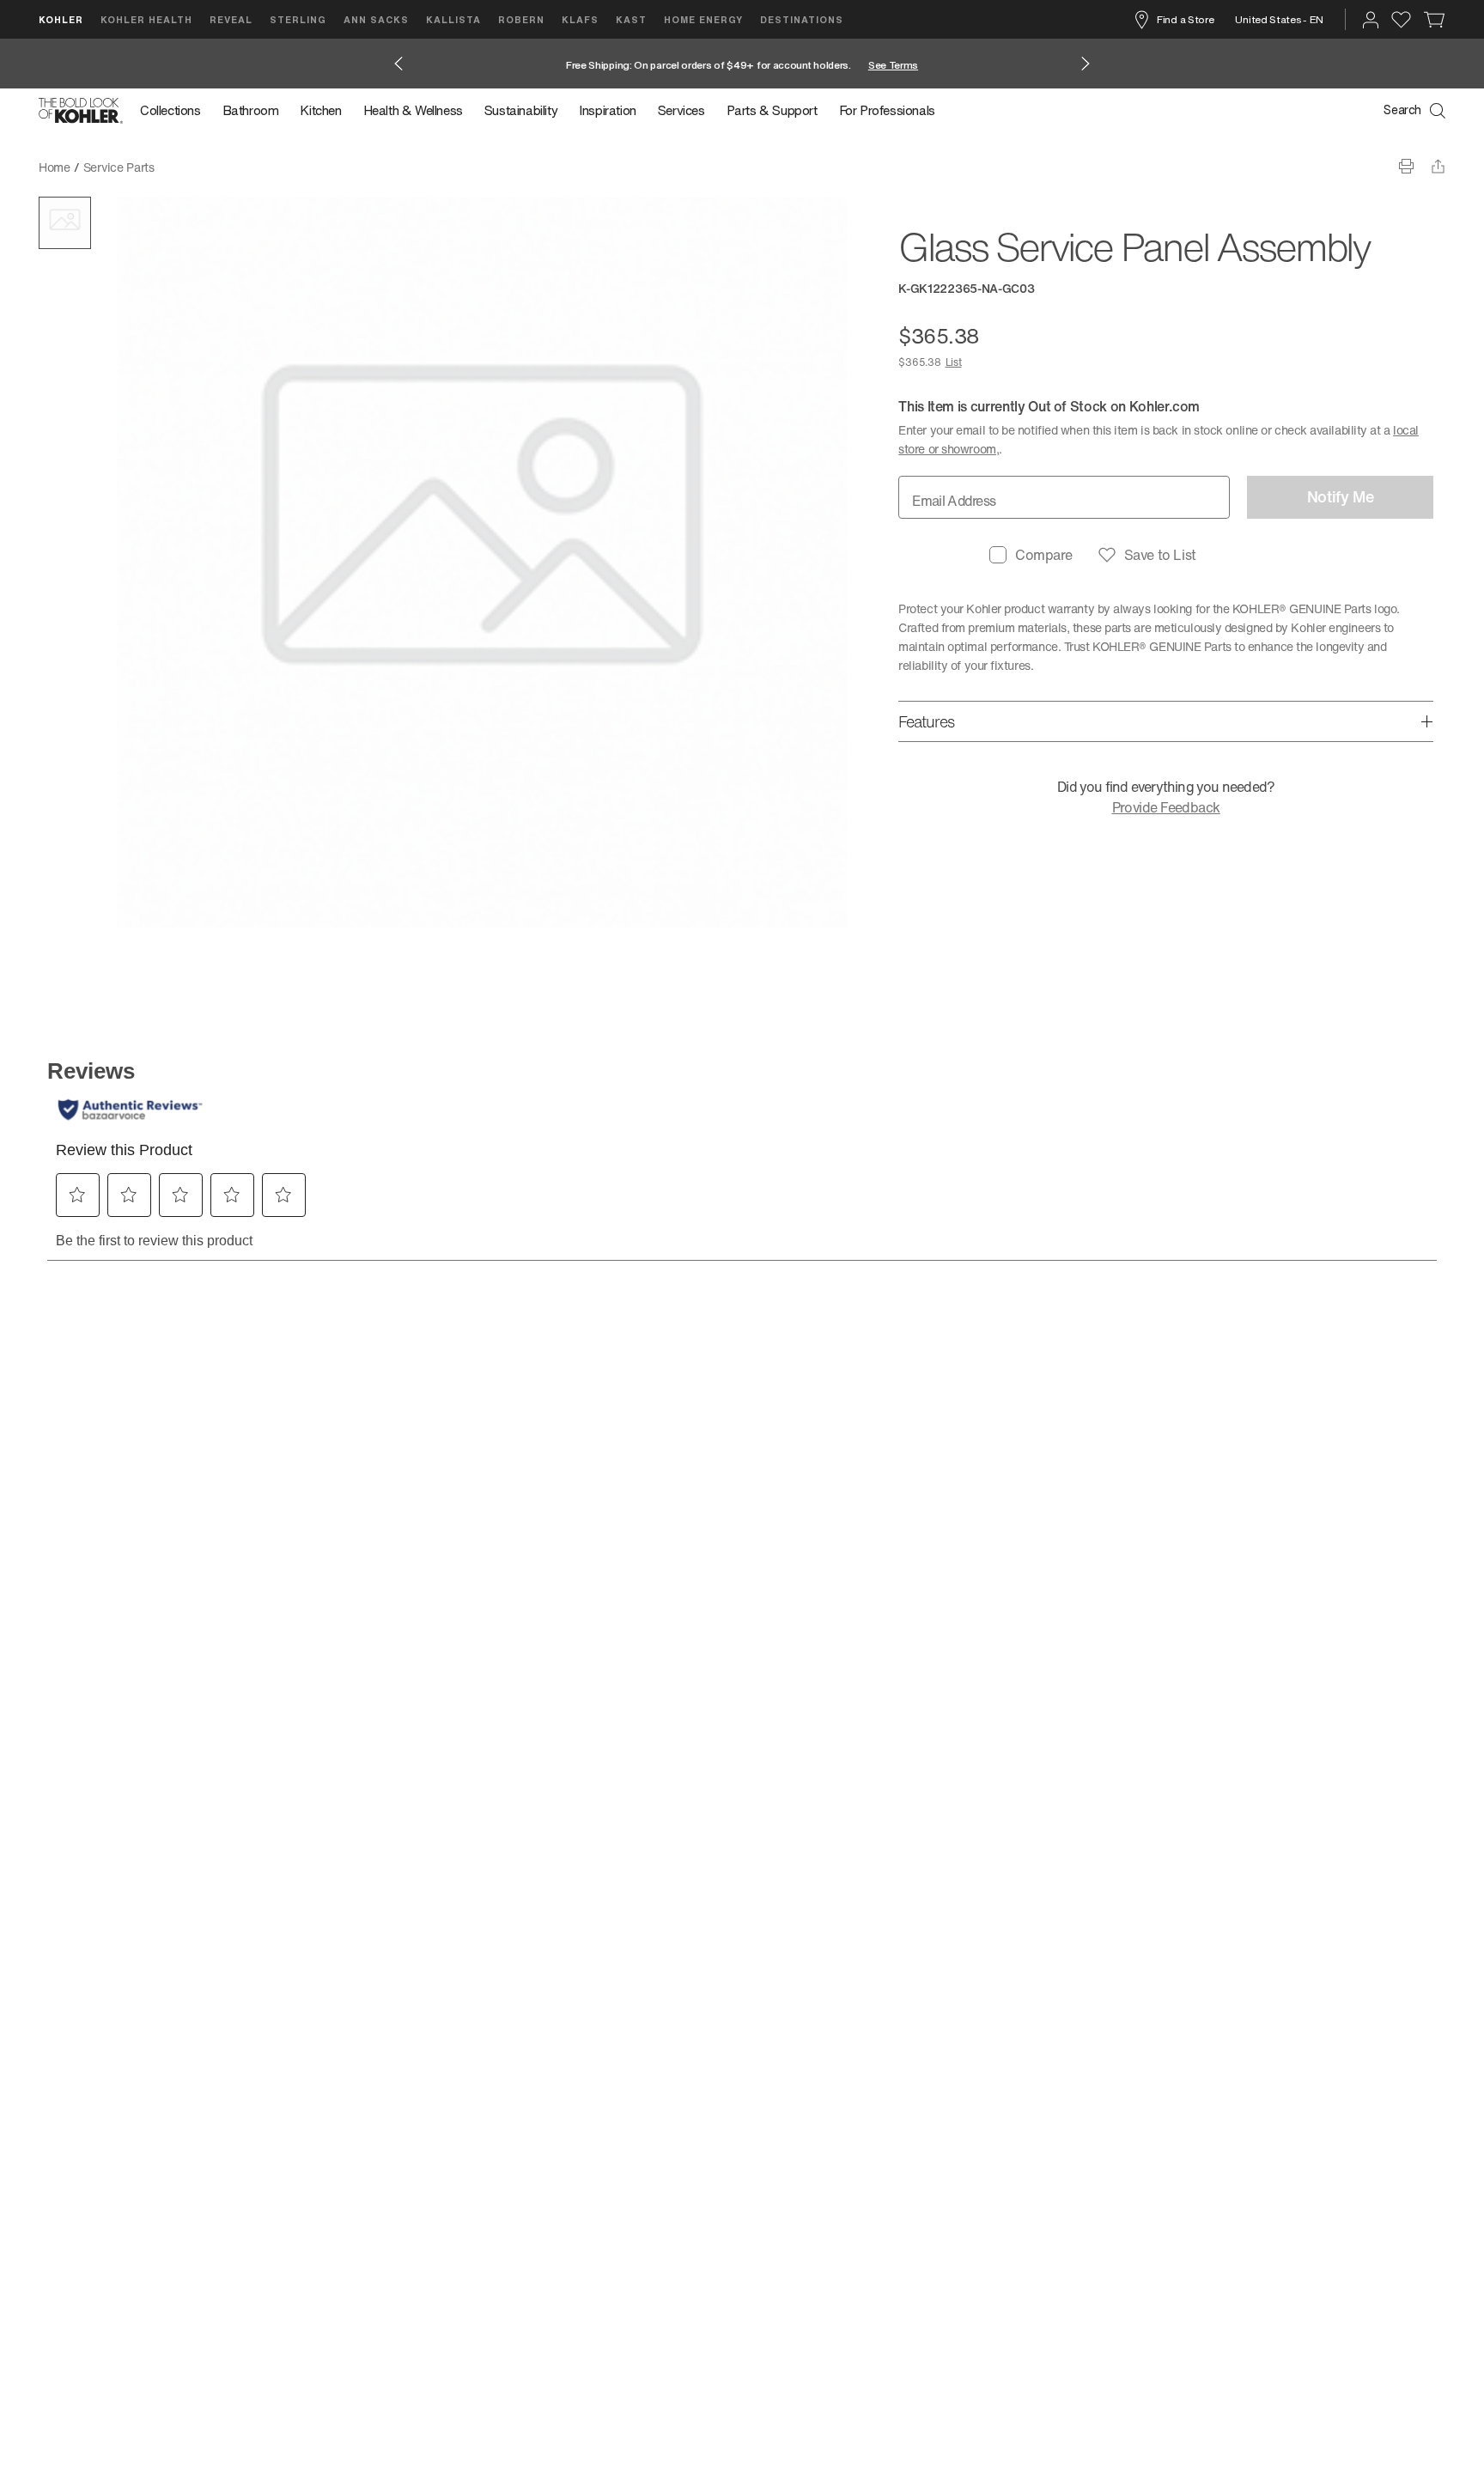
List (954, 362)
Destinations (802, 19)
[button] (65, 223)
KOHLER (61, 19)
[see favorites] (1401, 20)
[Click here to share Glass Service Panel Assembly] (1438, 166)
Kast (631, 19)
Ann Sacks (376, 19)
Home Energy (703, 19)
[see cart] (1435, 20)
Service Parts (119, 167)
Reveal (231, 19)
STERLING (298, 19)
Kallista (453, 19)
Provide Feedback (1166, 807)
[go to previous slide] (398, 64)
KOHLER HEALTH (146, 19)
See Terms (893, 65)
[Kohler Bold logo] (81, 111)
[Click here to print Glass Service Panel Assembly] (1406, 166)
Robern (521, 19)
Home (55, 167)
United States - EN (1279, 19)
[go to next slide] (1086, 64)
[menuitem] (176, 111)
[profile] (1371, 20)
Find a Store (1185, 19)
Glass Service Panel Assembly (249, 167)
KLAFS (580, 19)
